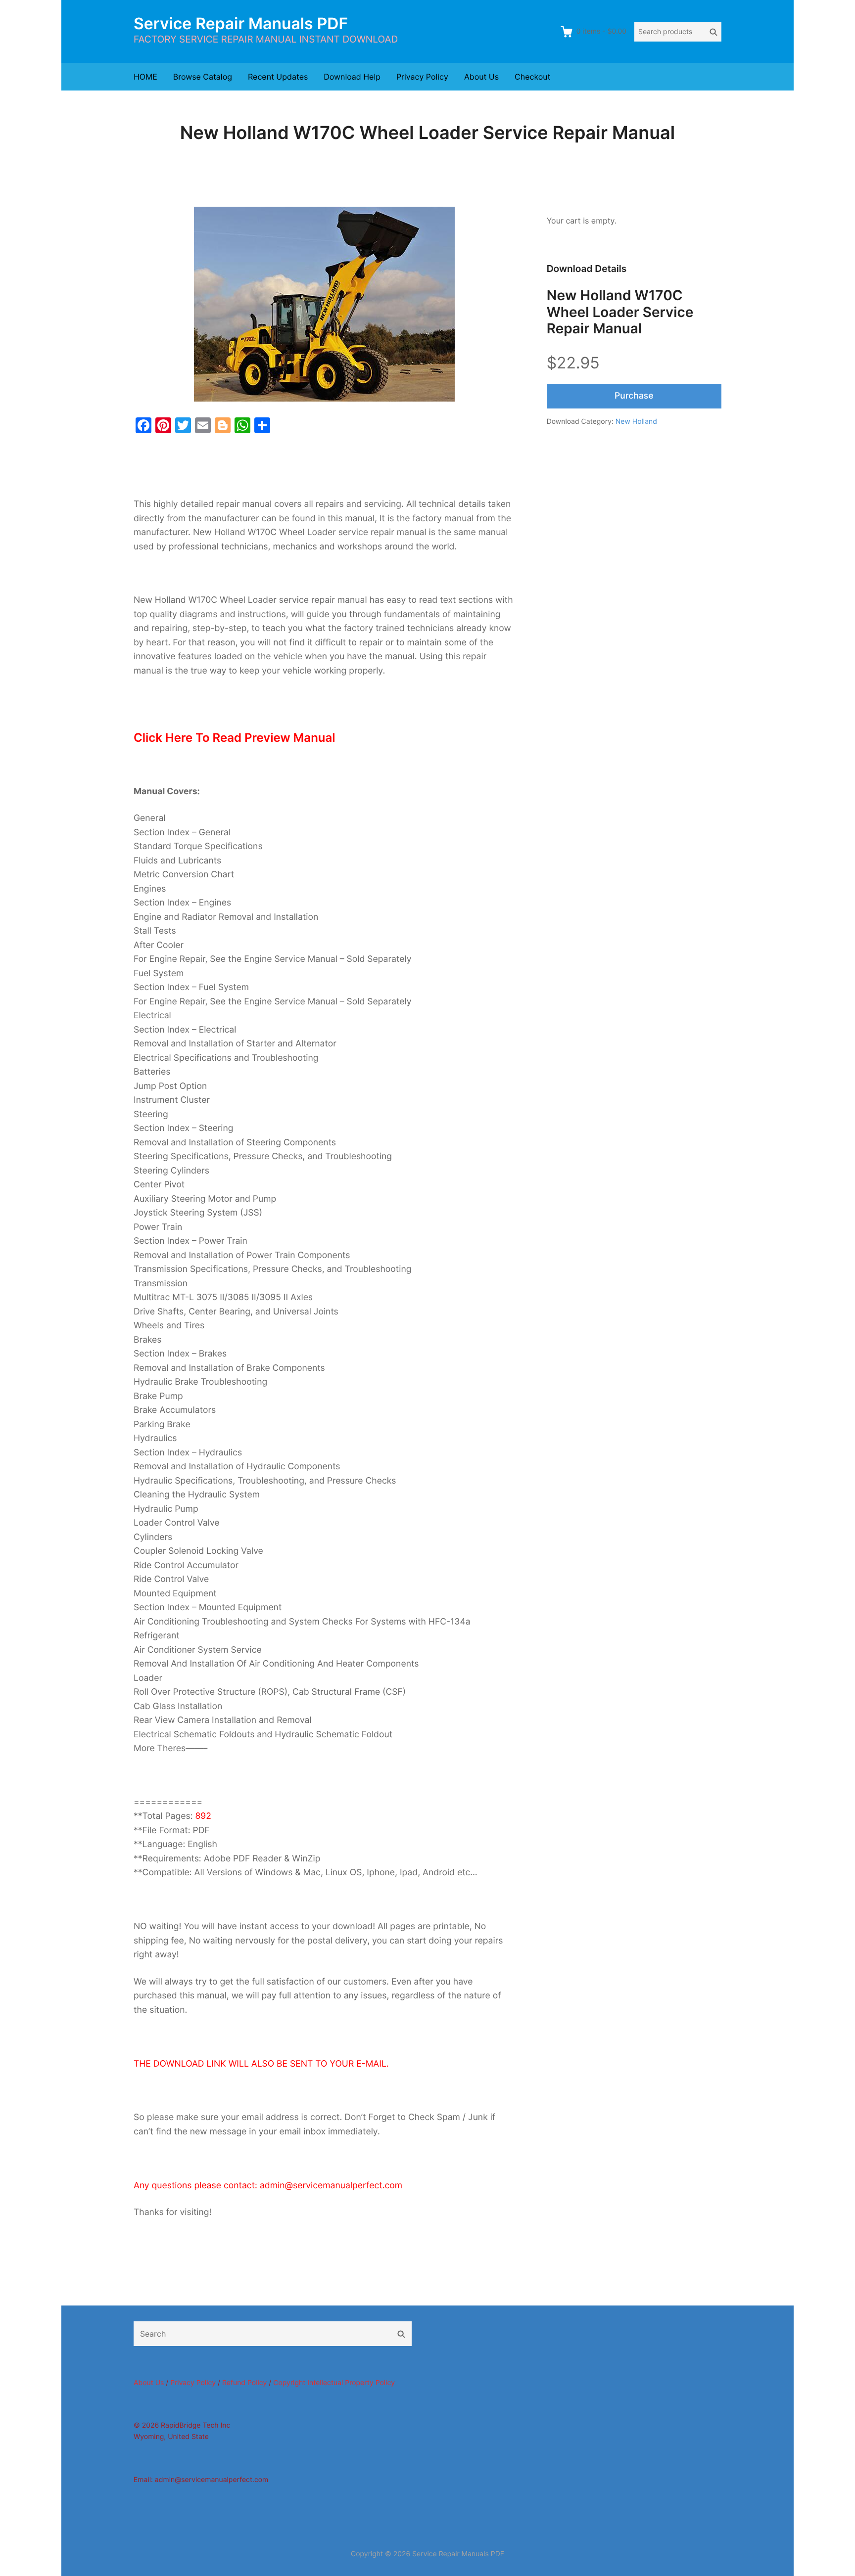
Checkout (532, 77)
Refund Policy (244, 2383)
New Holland (636, 422)
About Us (481, 77)
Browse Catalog (203, 77)
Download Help (352, 77)
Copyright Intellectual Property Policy (334, 2383)
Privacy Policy (422, 77)
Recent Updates (278, 77)
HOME (145, 77)
